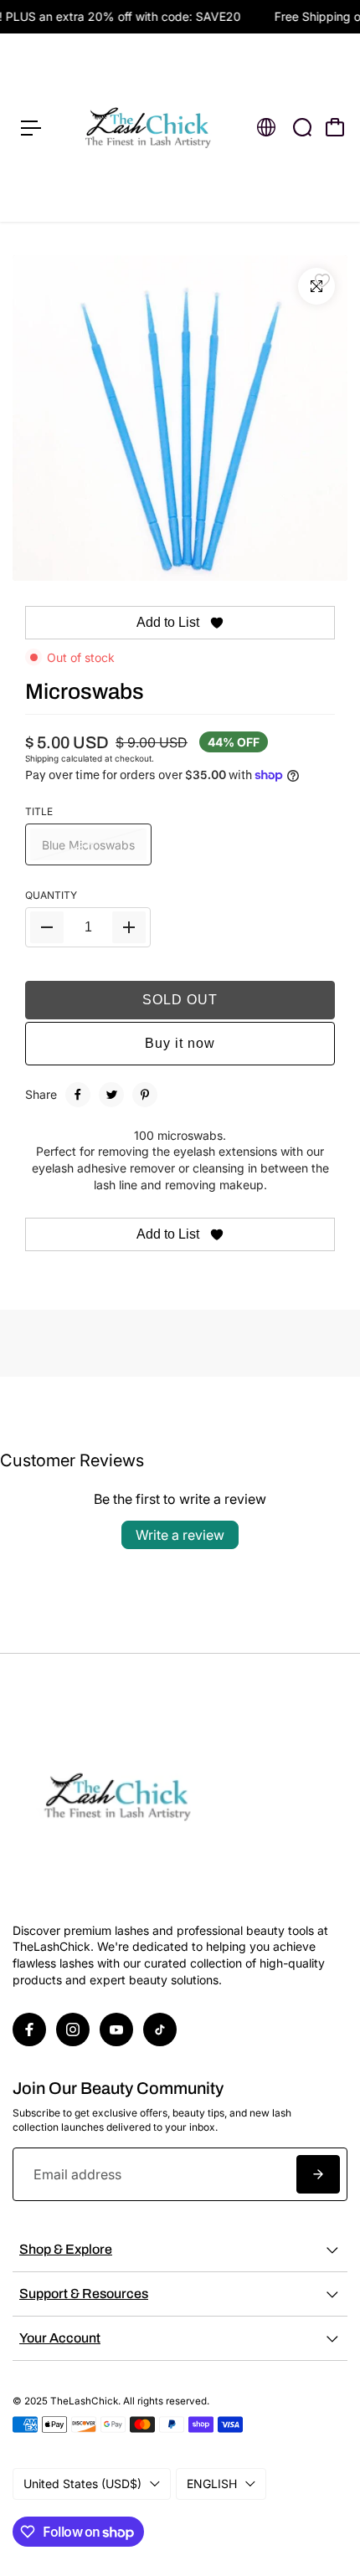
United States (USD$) (82, 2484)
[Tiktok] (160, 2029)
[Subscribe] (318, 2174)
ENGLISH (212, 2484)
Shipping (42, 758)
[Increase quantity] (129, 927)
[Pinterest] (145, 1095)
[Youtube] (116, 2029)
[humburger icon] (31, 128)
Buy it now (180, 1043)
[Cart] (335, 127)
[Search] (302, 127)
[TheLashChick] (148, 128)
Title (39, 811)
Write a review (180, 1535)
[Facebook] (78, 1095)
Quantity (51, 895)
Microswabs (85, 691)
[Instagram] (73, 2029)
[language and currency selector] (266, 127)
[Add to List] (322, 280)
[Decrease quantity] (47, 927)
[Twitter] (111, 1095)
